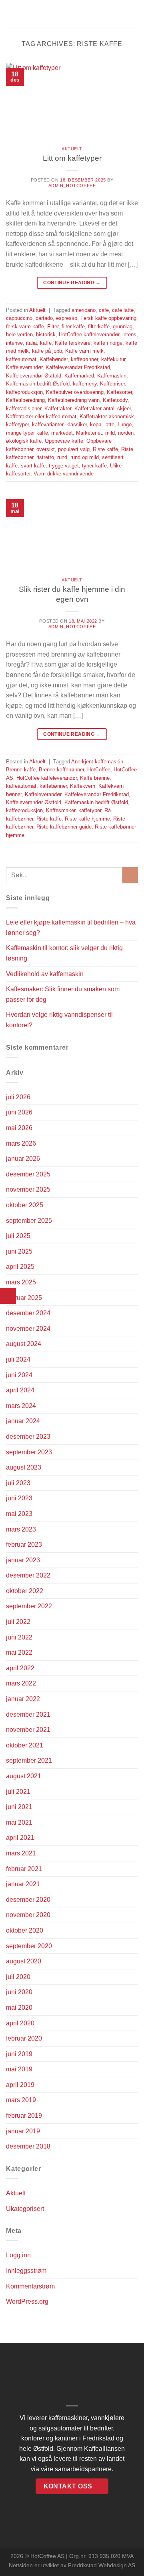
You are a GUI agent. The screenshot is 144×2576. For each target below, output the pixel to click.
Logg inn (18, 2255)
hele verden (19, 334)
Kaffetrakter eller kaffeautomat (41, 416)
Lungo (125, 424)
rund (62, 457)
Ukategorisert (25, 2209)
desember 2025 (28, 1174)
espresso (67, 318)
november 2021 (28, 1730)
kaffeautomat (21, 359)
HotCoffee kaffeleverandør (89, 334)
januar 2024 (23, 1421)
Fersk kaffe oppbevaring (108, 318)
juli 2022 (18, 1622)
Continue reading (72, 283)
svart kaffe (33, 466)
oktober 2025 (25, 1205)
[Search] (135, 14)
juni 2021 (19, 1807)
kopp (96, 424)
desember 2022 (28, 1575)
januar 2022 (23, 1699)
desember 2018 (28, 2146)
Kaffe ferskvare (73, 343)
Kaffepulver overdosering (75, 392)
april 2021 (20, 1838)
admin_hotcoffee (72, 186)
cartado (44, 318)
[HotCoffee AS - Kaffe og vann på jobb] (72, 14)
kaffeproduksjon (24, 392)
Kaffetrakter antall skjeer (103, 408)
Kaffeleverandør (24, 367)
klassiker (77, 424)
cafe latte (123, 310)
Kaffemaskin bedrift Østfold (38, 384)
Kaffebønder (54, 359)
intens (129, 334)
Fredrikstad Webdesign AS (102, 2565)
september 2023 (29, 1452)
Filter (53, 326)
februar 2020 (24, 2038)
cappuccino (19, 318)
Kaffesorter (119, 392)
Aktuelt (72, 149)
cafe (104, 310)
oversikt (46, 449)
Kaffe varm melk (84, 351)
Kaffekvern (83, 786)
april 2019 (20, 2085)
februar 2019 (24, 2116)
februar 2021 (24, 1869)
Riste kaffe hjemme (87, 819)
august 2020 (24, 1961)
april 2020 (20, 2023)
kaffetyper (17, 424)
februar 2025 (24, 1298)
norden (126, 433)
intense (14, 343)
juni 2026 (19, 1112)
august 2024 (24, 1344)
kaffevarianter (48, 424)
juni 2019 (19, 2054)
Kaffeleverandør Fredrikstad (78, 367)
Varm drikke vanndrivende (64, 474)
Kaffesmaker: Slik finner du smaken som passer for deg (63, 994)
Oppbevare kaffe (64, 441)
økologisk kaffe (24, 441)
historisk (46, 334)
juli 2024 (18, 1359)
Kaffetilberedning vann (74, 400)
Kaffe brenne (95, 778)
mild (110, 433)
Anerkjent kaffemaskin (97, 762)
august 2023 (24, 1467)
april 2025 (20, 1267)
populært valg (74, 449)
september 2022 (29, 1606)
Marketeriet (89, 433)
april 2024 (20, 1390)
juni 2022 (19, 1637)
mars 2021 (21, 1853)
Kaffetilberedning (25, 400)
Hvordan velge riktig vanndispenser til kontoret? (59, 1020)
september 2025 (29, 1221)
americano (84, 310)
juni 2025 (19, 1251)
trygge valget (64, 466)
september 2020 (29, 1946)
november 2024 (28, 1329)
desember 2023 (28, 1437)
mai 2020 (19, 2008)
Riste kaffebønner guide (64, 827)
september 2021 (29, 1760)
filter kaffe (73, 326)
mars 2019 (21, 2100)
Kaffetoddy (115, 400)
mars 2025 (21, 1282)
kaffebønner (84, 359)
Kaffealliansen (104, 2449)
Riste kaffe (105, 449)
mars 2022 (21, 1683)
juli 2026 (18, 1097)
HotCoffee (99, 770)
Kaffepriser (112, 384)
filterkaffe (99, 326)
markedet (62, 433)
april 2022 (20, 1668)
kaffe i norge (108, 343)
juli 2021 (18, 1792)
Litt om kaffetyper (72, 158)
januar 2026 (23, 1159)
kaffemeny (85, 384)
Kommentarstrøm (30, 2286)
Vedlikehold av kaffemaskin (45, 974)
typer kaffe (94, 466)
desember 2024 (28, 1313)
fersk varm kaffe (25, 326)
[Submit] (130, 875)
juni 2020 (19, 1992)
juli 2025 (18, 1236)
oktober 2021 (25, 1745)
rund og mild (85, 457)
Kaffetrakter (58, 408)
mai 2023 (19, 1514)
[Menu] (11, 14)
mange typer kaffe (27, 433)
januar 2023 (23, 1560)
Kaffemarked (79, 376)
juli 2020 (18, 1977)
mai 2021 (19, 1822)
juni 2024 (19, 1375)
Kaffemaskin (112, 376)
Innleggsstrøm (26, 2271)
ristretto (45, 457)
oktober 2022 (25, 1591)
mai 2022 (19, 1652)
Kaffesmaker (61, 810)
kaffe (46, 343)
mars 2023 (21, 1529)
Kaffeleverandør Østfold (34, 376)
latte (109, 424)
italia (31, 343)
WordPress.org (27, 2301)
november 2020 (28, 1915)
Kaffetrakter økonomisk (107, 416)
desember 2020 (28, 1900)
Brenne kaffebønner (61, 770)
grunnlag (123, 326)
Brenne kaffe (21, 770)
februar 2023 (24, 1545)
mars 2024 (21, 1406)
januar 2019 (23, 2131)
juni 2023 (19, 1498)
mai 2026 (19, 1128)
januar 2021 (23, 1884)
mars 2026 (21, 1143)
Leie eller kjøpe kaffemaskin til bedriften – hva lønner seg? (71, 928)
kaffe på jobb (47, 351)
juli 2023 (18, 1483)
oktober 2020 (25, 1930)
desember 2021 (28, 1714)
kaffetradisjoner (24, 408)
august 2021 (24, 1776)
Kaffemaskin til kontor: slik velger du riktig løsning (64, 953)
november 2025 (28, 1189)
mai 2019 (19, 2069)
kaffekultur (113, 359)
